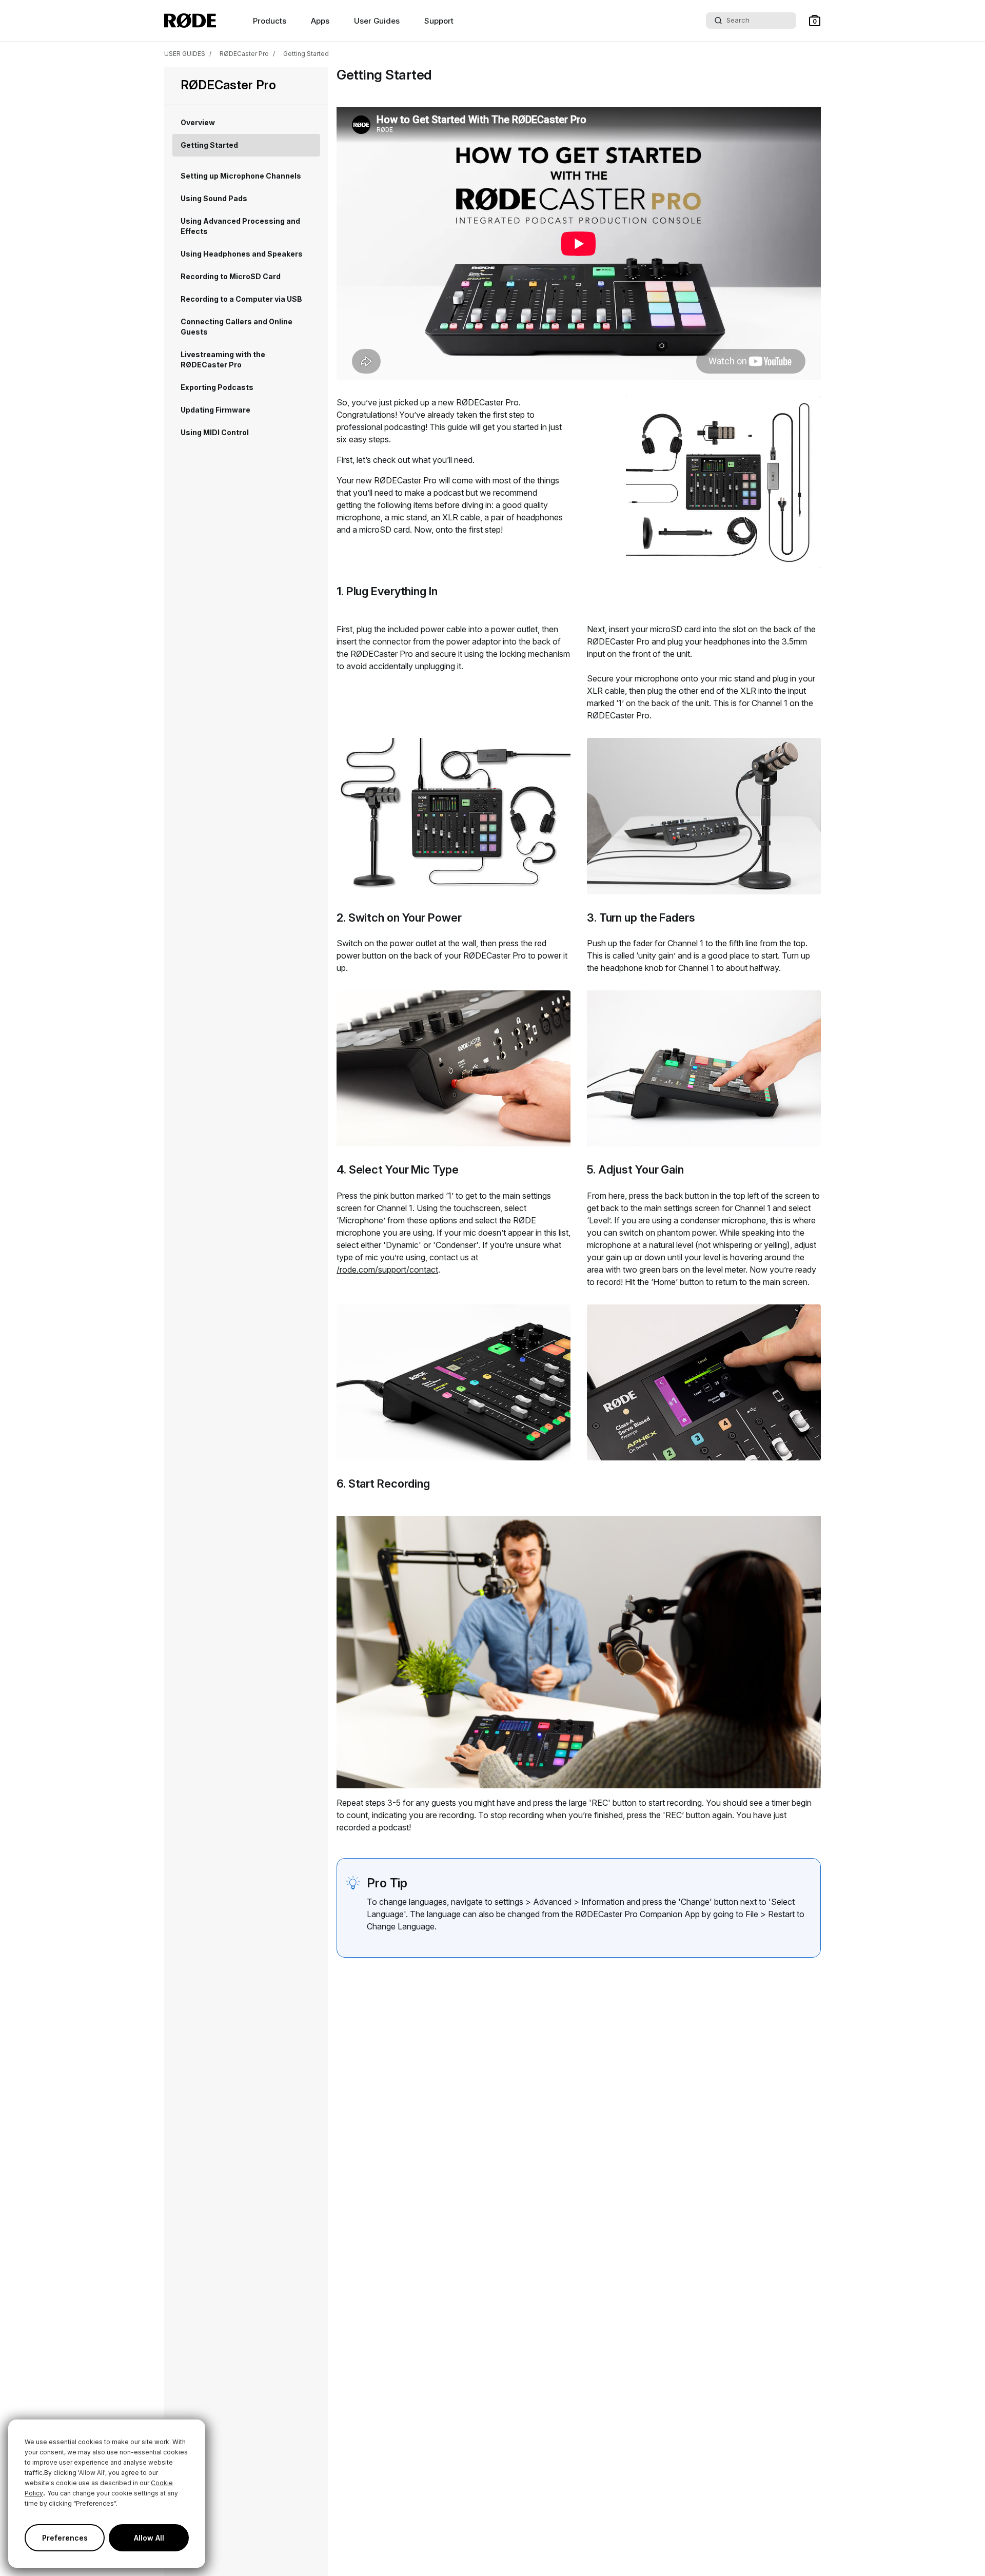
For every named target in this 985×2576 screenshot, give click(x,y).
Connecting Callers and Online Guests (237, 327)
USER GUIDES (185, 54)
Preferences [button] (65, 2538)
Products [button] (270, 21)
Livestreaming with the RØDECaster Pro (223, 359)
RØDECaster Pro (244, 54)
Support (439, 21)
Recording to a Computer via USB (241, 299)
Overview (198, 122)
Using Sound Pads (214, 198)
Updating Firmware (215, 410)
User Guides (377, 21)
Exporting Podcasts (217, 387)
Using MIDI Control (215, 432)
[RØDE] (190, 21)
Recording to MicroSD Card (231, 276)
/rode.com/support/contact (387, 1270)
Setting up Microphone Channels (241, 176)
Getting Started (306, 54)
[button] (815, 21)
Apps (320, 21)
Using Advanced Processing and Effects (240, 226)
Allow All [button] (149, 2538)
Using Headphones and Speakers (242, 254)
